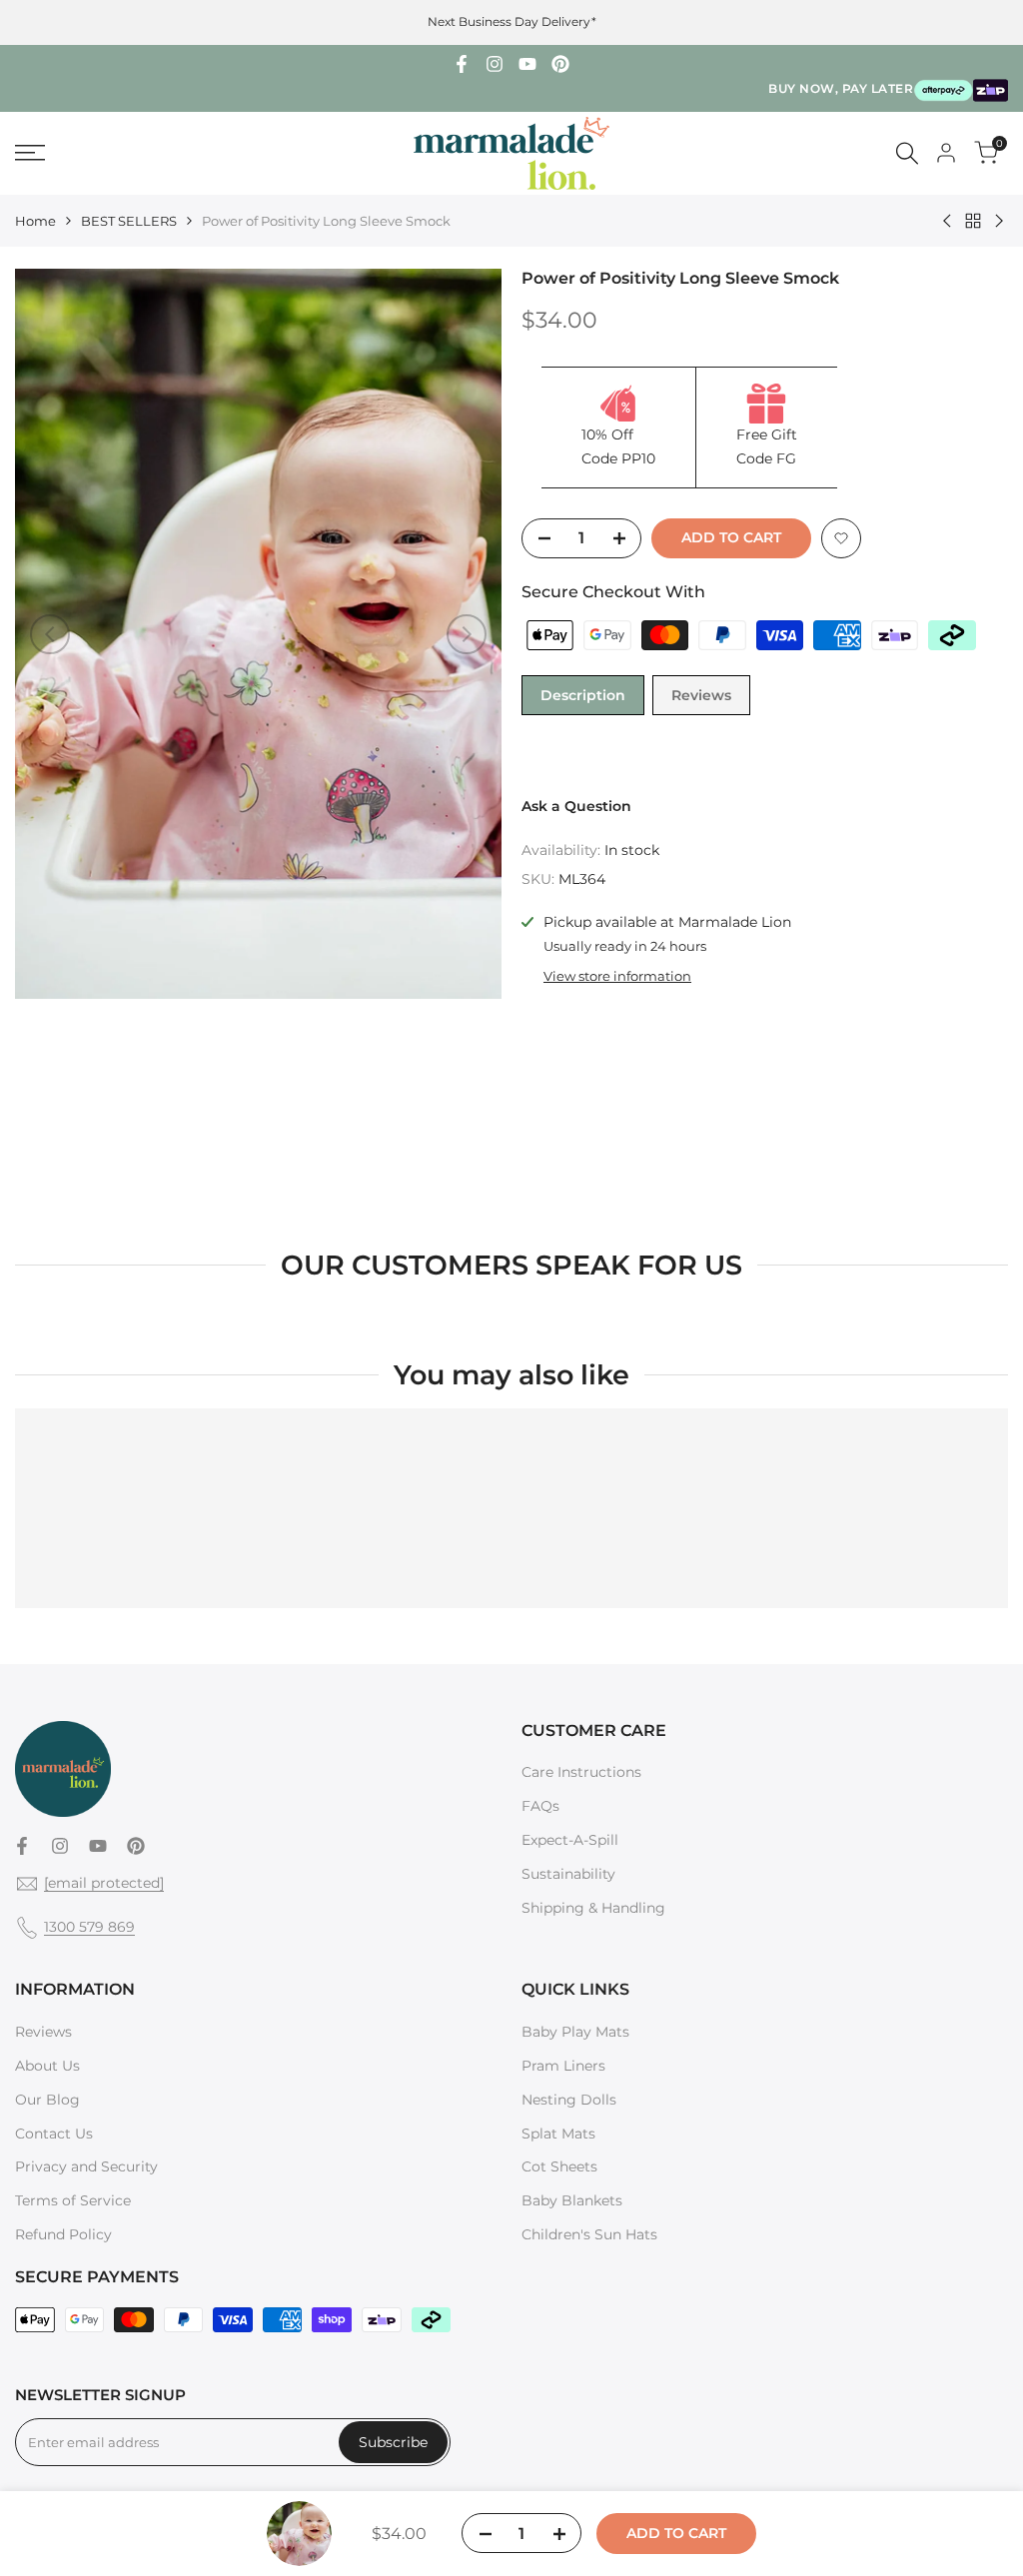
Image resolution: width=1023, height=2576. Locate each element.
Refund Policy (63, 2234)
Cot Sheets (559, 2166)
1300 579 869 (89, 1927)
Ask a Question (576, 806)
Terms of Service (73, 2200)
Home (35, 221)
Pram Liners (563, 2066)
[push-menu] (30, 153)
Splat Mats (558, 2134)
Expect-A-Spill (570, 1840)
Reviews (701, 695)
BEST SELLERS (129, 221)
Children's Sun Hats (589, 2234)
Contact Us (54, 2134)
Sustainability (568, 1874)
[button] (841, 538)
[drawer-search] (907, 153)
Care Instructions (581, 1772)
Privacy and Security (86, 2166)
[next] (467, 634)
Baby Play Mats (575, 2032)
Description (583, 695)
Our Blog (47, 2100)
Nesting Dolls (569, 2100)
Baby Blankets (572, 2200)
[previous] (50, 634)
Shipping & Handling (593, 1908)
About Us (47, 2066)
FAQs (540, 1806)
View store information (617, 976)
